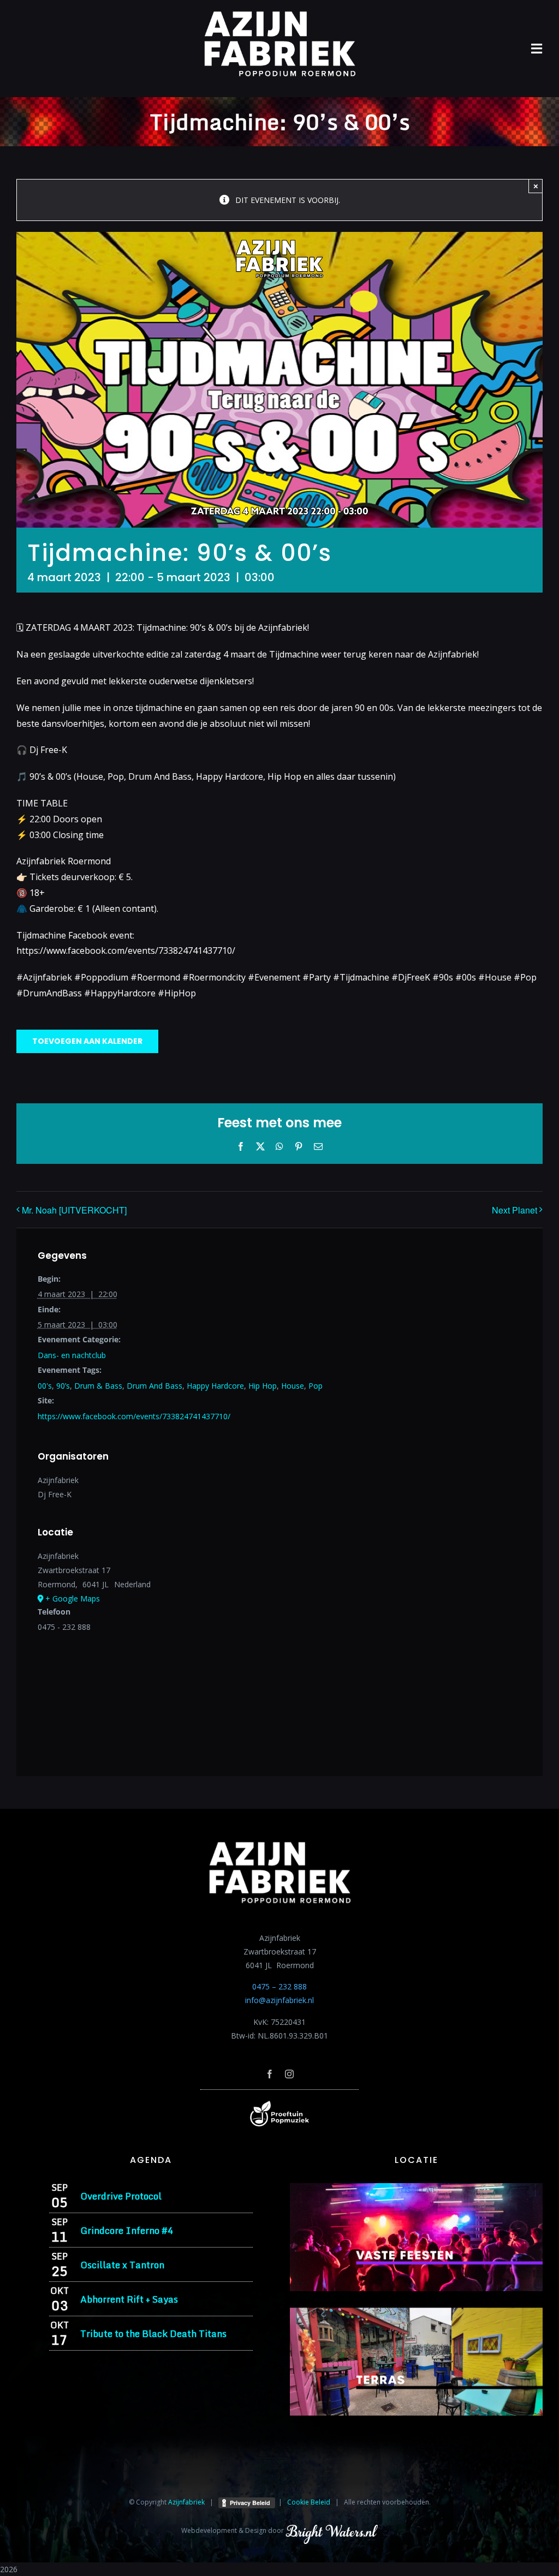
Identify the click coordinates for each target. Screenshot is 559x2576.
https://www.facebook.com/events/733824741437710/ (134, 1416)
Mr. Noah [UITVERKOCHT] (74, 1210)
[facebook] (270, 2074)
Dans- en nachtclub (72, 1355)
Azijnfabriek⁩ (186, 2502)
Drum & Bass (98, 1386)
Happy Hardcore (215, 1386)
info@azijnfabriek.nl (279, 2000)
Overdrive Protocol (121, 2196)
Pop (316, 1386)
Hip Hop (263, 1386)
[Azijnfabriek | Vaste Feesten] (416, 2187)
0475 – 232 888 (279, 1986)
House (293, 1386)
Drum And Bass (154, 1386)
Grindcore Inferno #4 (127, 2230)
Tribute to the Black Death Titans (153, 2333)
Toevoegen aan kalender (87, 1041)
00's (45, 1386)
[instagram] (289, 2074)
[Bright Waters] (331, 2530)
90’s (63, 1386)
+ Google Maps (73, 1598)
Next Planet (515, 1210)
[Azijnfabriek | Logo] (279, 14)
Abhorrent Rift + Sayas (129, 2299)
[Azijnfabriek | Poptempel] (279, 2104)
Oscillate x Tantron (122, 2265)
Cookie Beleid (309, 2502)
